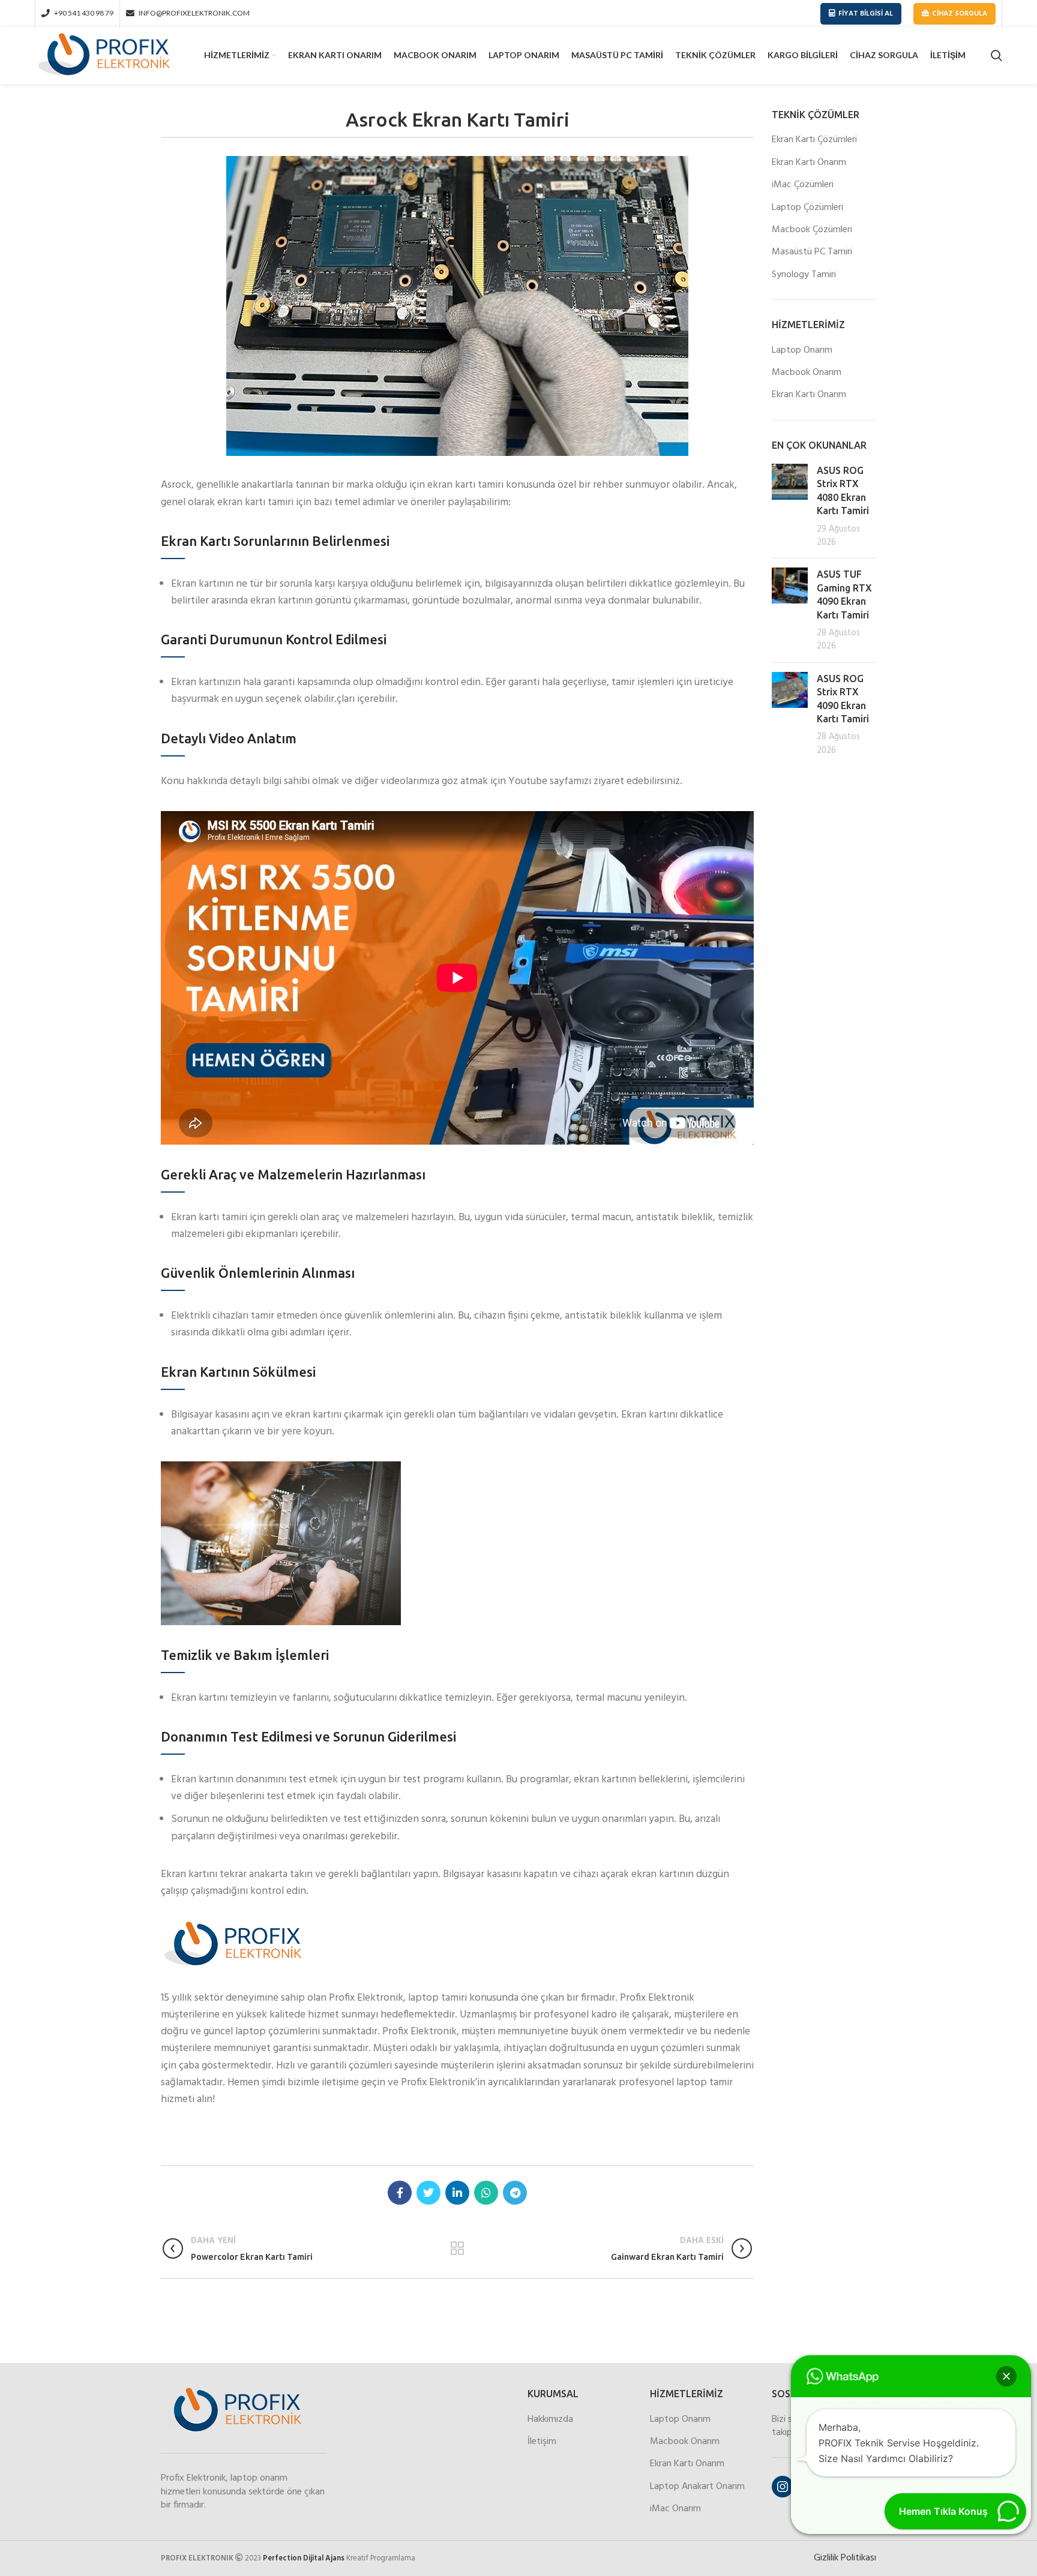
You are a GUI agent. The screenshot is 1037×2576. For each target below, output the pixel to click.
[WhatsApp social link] (486, 2193)
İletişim (542, 2442)
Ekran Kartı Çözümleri (814, 140)
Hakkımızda (550, 2419)
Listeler (458, 2248)
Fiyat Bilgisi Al (866, 14)
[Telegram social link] (515, 2193)
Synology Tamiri (804, 275)
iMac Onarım (675, 2509)
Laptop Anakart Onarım (697, 2487)
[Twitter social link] (428, 2193)
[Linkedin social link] (457, 2193)
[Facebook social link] (400, 2193)
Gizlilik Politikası (845, 2558)
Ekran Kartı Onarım (809, 163)
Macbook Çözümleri (812, 230)
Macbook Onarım (807, 373)
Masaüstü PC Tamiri (812, 252)
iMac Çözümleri (803, 185)
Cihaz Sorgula (960, 14)
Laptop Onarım (802, 350)
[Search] (996, 56)
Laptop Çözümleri (807, 208)
